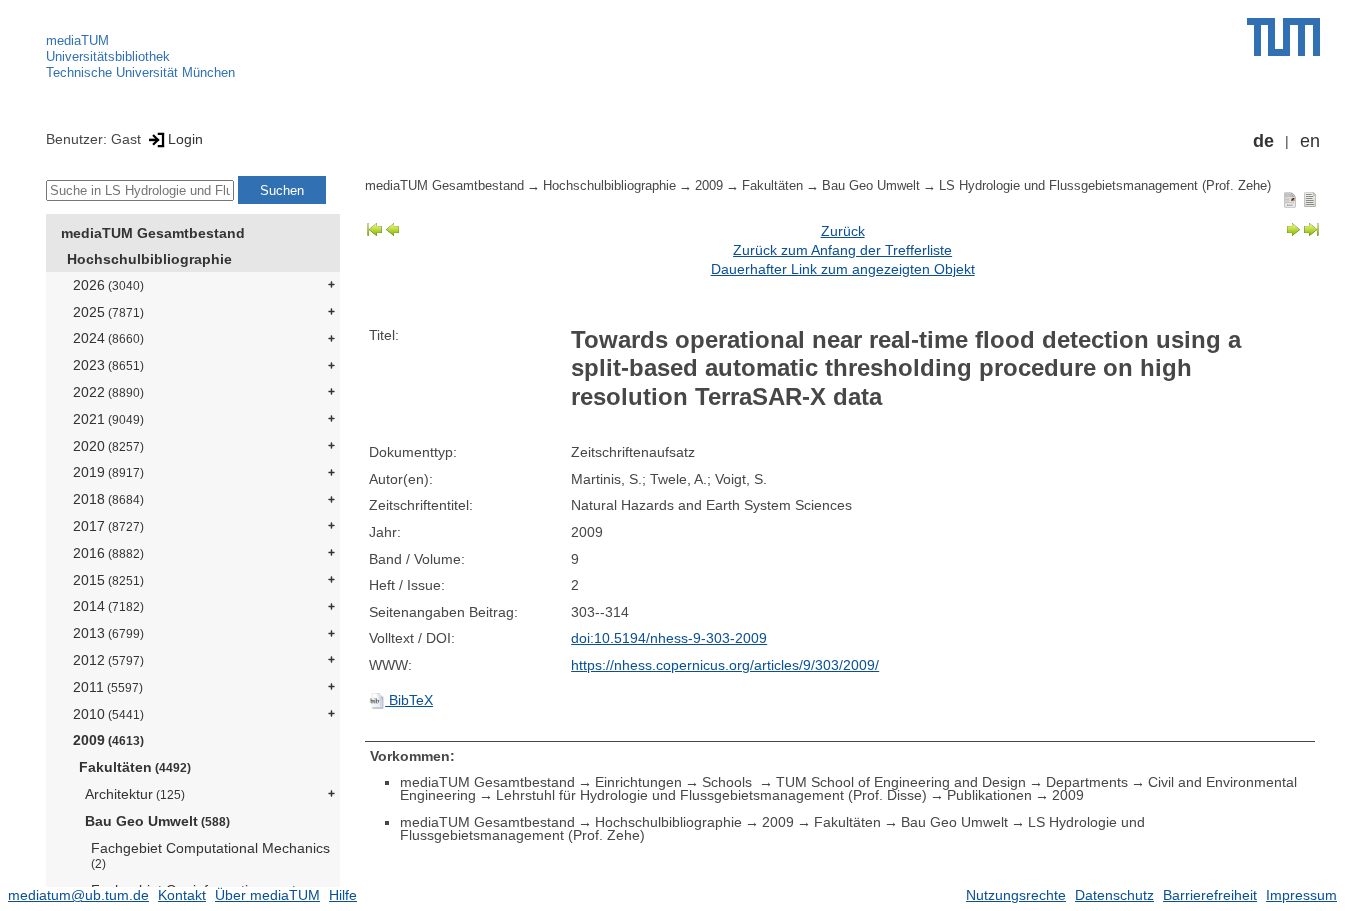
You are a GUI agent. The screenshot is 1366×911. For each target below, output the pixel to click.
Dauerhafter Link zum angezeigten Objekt (843, 269)
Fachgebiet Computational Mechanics (210, 855)
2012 (108, 660)
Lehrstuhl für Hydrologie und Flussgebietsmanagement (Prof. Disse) (711, 795)
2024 (108, 338)
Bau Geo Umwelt (157, 821)
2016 (108, 553)
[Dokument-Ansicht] (1290, 199)
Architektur (135, 794)
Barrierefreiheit (1210, 895)
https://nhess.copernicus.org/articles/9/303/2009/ (725, 665)
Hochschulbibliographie (149, 259)
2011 (108, 687)
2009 (108, 740)
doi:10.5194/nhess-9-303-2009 (669, 638)
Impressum (1301, 895)
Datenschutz (1114, 895)
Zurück (843, 231)
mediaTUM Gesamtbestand (153, 233)
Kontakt (182, 895)
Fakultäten (135, 767)
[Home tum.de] (1283, 37)
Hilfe (343, 895)
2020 (108, 446)
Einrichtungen (638, 782)
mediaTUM (77, 40)
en (1310, 141)
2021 (108, 419)
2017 (108, 526)
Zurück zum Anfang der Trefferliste (842, 250)
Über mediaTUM (267, 895)
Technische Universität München (140, 72)
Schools (729, 782)
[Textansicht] (1310, 199)
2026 (108, 285)
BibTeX (409, 700)
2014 (108, 606)
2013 (108, 633)
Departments (1087, 782)
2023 (108, 365)
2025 (108, 312)
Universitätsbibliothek (108, 56)
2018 (108, 499)
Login (185, 139)
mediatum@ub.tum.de (78, 895)
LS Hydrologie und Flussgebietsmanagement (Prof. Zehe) (1105, 186)
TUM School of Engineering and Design (901, 782)
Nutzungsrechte (1016, 895)
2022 (108, 392)
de (1263, 141)
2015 (108, 580)
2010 (108, 714)
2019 (108, 472)
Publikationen (989, 795)
